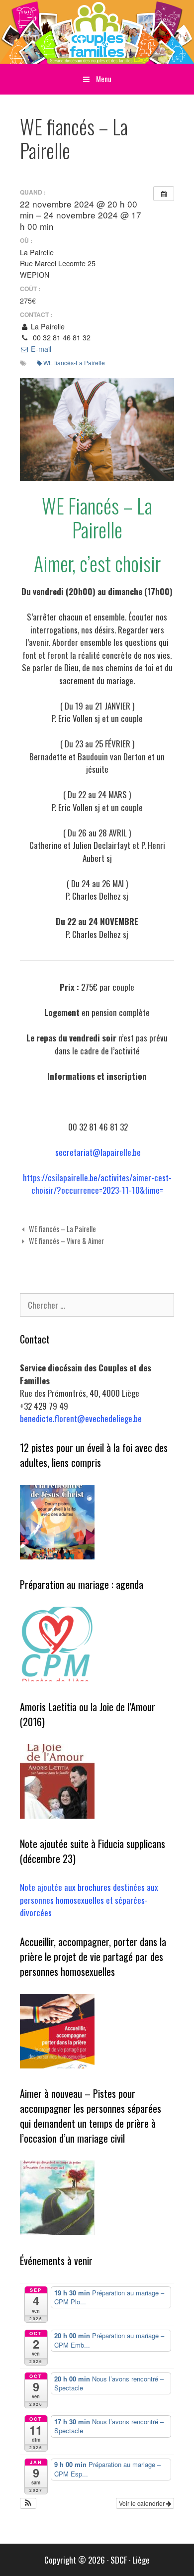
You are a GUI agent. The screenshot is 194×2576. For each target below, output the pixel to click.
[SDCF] (97, 31)
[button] (28, 2503)
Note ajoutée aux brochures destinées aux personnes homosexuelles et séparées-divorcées (89, 1900)
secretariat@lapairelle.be (98, 1152)
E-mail (40, 349)
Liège (141, 2560)
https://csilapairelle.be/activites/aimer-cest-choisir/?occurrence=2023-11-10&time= (97, 1184)
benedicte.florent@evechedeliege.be (81, 1418)
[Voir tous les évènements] (164, 194)
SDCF (119, 2560)
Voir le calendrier (143, 2503)
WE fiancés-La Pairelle (74, 362)
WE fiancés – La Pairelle (62, 1229)
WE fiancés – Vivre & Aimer (66, 1241)
